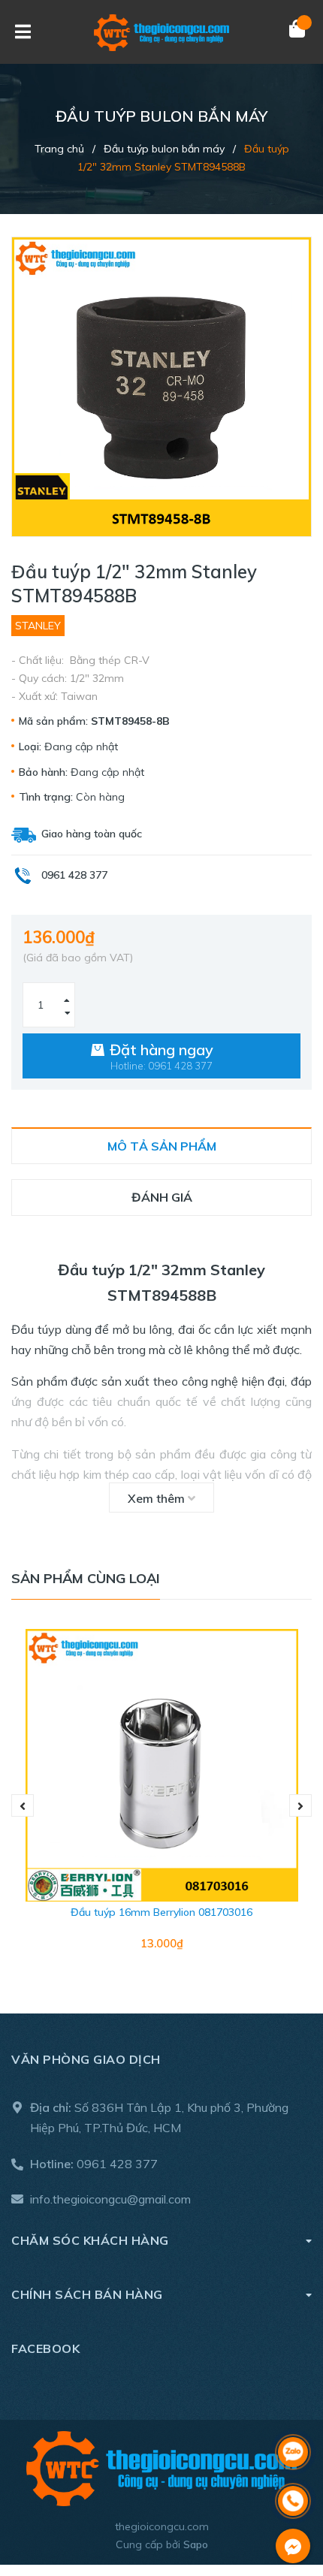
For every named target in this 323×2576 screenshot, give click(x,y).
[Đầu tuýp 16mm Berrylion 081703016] (161, 1765)
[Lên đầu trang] (293, 2413)
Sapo (196, 2544)
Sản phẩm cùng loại (86, 1578)
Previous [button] (23, 1805)
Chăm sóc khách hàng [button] (90, 2240)
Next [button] (300, 1805)
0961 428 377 (117, 2164)
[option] (161, 1806)
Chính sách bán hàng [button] (87, 2294)
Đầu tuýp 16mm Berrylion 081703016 (161, 1912)
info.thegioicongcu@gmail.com (110, 2199)
